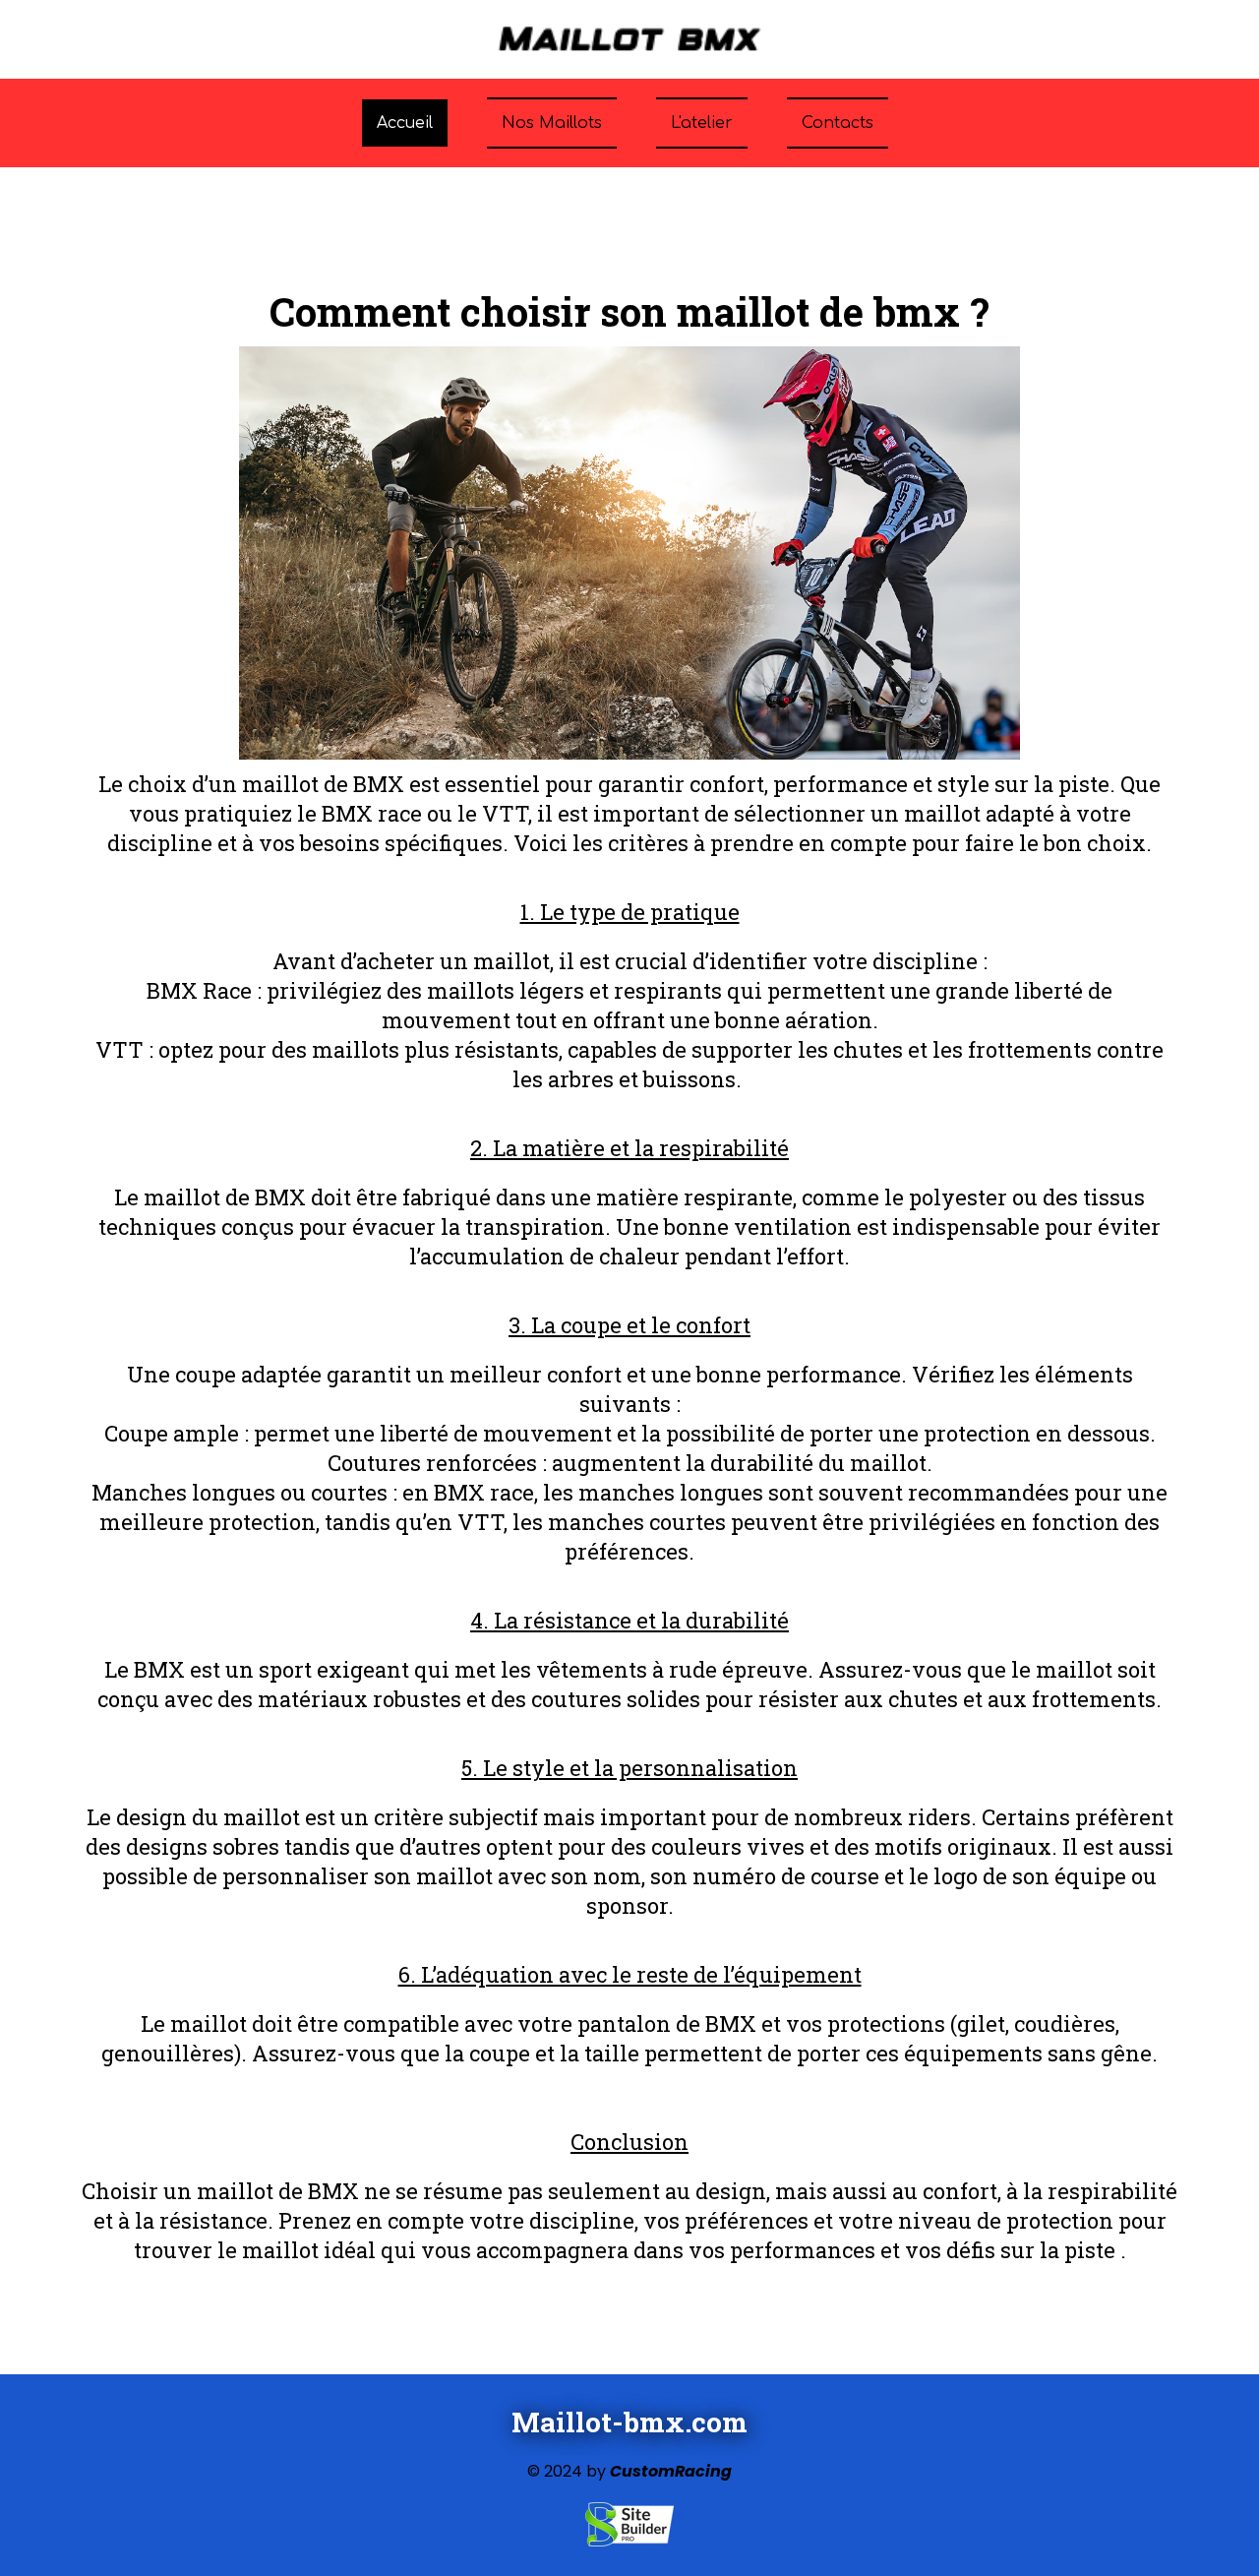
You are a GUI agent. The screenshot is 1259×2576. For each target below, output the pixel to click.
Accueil (405, 123)
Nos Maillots (552, 123)
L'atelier (702, 123)
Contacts (838, 123)
